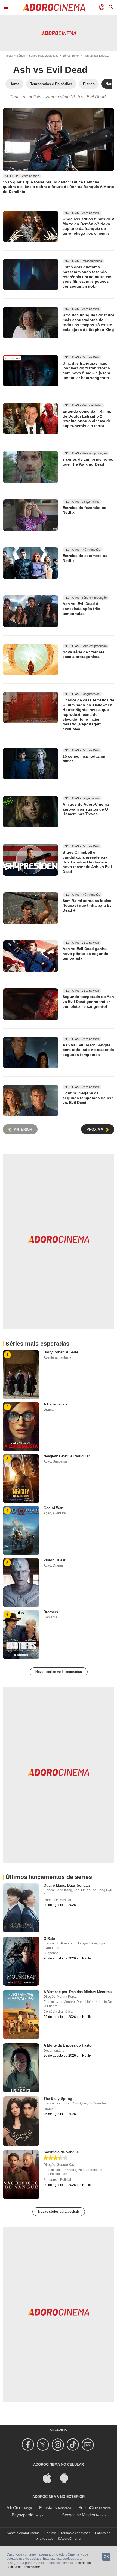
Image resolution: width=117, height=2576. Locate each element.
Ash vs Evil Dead (95, 56)
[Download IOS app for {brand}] (50, 2477)
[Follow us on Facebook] (29, 2445)
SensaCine (88, 2508)
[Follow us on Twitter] (44, 2445)
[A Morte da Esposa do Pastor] (21, 2068)
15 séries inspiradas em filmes (84, 759)
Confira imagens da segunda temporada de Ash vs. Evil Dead (88, 1098)
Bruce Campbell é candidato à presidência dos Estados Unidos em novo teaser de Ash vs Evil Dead (87, 862)
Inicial (9, 56)
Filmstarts (48, 2508)
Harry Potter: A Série (61, 1352)
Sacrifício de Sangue (61, 2152)
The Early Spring (58, 2099)
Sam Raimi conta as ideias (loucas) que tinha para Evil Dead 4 (88, 905)
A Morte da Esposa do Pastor (68, 2045)
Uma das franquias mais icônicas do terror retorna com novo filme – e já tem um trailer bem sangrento (86, 370)
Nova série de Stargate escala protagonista (84, 654)
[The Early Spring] (21, 2121)
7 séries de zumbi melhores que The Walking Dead (88, 462)
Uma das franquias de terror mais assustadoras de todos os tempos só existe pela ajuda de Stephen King (88, 322)
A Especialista (56, 1404)
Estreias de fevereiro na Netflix (84, 510)
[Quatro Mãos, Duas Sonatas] (21, 1908)
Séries (21, 56)
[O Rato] (21, 1961)
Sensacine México (78, 2515)
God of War (53, 1508)
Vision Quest (54, 1560)
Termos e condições (76, 2533)
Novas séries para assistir (59, 2212)
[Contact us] (89, 2445)
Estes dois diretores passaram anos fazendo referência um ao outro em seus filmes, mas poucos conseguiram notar (87, 277)
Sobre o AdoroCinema (23, 2533)
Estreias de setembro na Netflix (85, 558)
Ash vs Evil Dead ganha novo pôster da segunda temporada (85, 953)
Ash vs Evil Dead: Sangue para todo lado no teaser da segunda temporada (88, 1050)
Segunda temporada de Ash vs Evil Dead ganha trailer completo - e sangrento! (88, 1001)
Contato (50, 2533)
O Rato (49, 1939)
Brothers (51, 1612)
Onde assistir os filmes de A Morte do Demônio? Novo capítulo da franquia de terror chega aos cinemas (88, 226)
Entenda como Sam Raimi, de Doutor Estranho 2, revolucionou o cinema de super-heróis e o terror (87, 419)
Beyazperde (22, 2515)
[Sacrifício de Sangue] (21, 2175)
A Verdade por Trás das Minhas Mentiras (78, 1992)
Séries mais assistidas (44, 56)
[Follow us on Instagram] (59, 2445)
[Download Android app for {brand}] (67, 2477)
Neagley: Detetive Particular (67, 1456)
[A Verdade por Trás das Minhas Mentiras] (21, 2014)
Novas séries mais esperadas (59, 1672)
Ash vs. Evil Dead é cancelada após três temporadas (81, 608)
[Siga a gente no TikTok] (74, 2445)
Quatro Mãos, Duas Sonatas (67, 1885)
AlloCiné (14, 2508)
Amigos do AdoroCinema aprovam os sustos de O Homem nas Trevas (86, 809)
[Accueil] (54, 7)
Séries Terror (71, 56)
